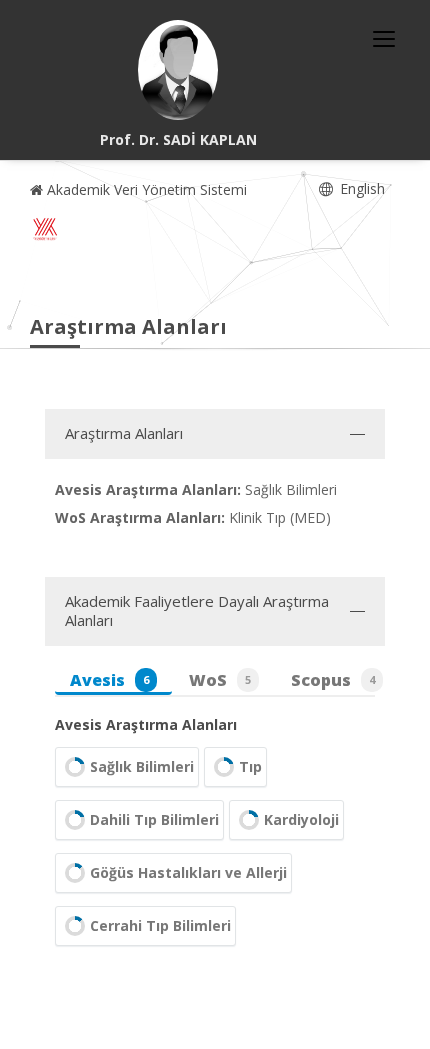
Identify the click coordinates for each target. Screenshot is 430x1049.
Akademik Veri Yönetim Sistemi (145, 189)
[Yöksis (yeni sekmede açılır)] (45, 229)
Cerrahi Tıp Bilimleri (160, 925)
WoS (220, 680)
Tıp (250, 766)
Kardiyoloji (301, 819)
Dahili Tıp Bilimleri (154, 819)
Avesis (109, 680)
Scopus (333, 680)
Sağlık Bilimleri (142, 766)
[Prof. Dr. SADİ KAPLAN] (178, 70)
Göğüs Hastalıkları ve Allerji (188, 872)
